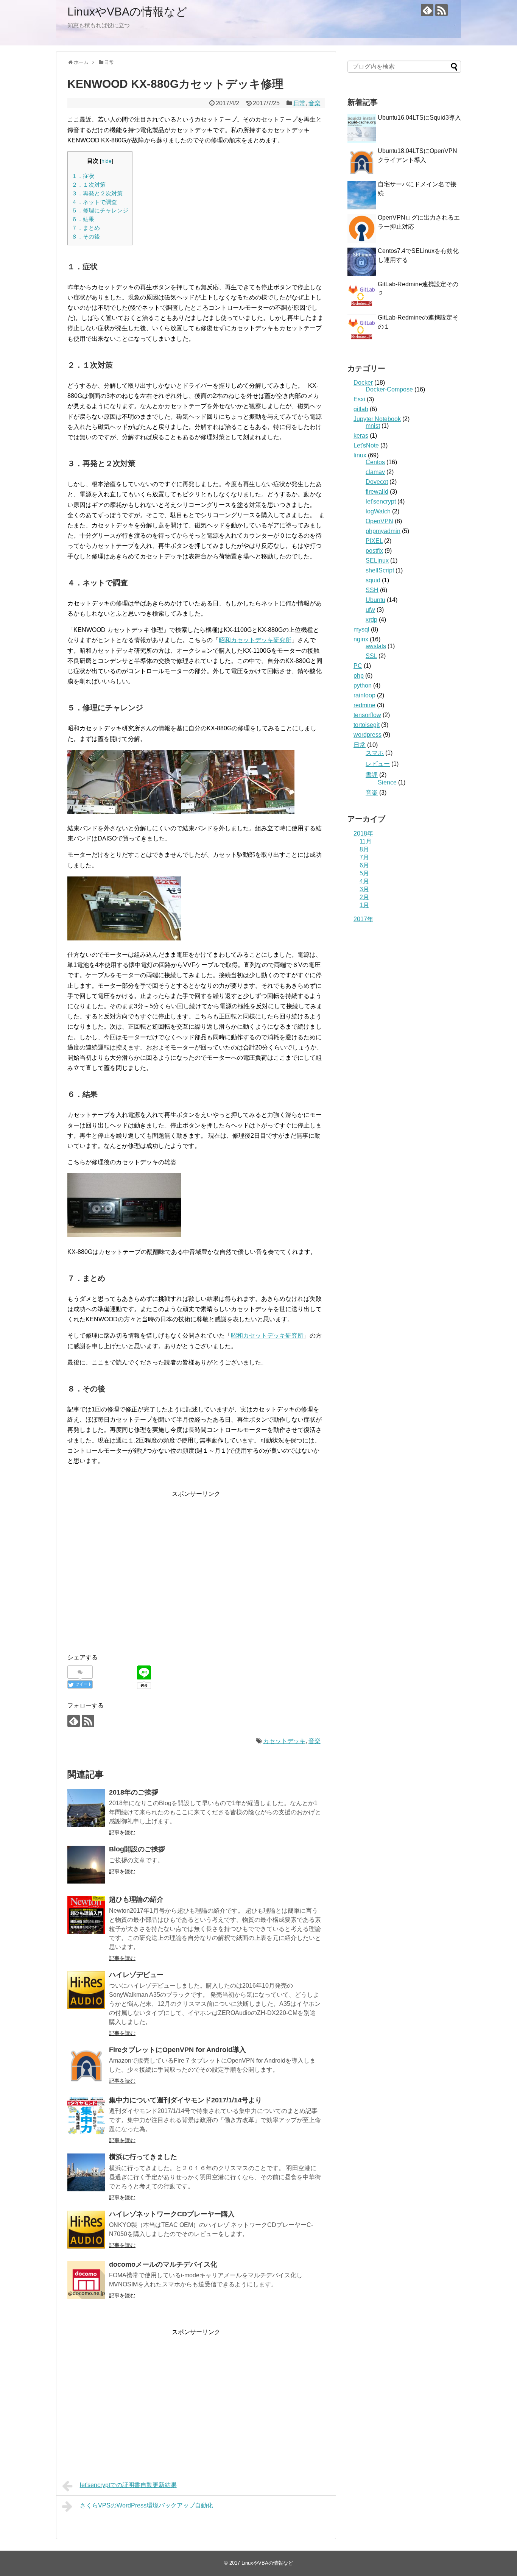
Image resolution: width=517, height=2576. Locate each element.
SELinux (377, 561)
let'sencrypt (381, 501)
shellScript (380, 570)
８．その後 (86, 236)
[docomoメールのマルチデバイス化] (86, 2280)
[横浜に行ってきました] (86, 2172)
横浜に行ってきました (143, 2157)
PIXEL (374, 541)
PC (358, 666)
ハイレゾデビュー (136, 1975)
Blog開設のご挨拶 (137, 1849)
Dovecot (377, 482)
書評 (372, 775)
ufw (370, 610)
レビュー (378, 764)
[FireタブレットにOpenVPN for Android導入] (86, 2065)
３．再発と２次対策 (97, 193)
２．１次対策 (89, 185)
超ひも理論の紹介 (136, 1899)
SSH (372, 590)
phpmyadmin (383, 531)
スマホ (375, 753)
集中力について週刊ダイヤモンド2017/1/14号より (185, 2100)
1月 (364, 905)
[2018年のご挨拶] (86, 1808)
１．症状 (83, 176)
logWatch (378, 511)
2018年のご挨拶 (134, 1792)
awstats (376, 646)
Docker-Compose (389, 389)
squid (373, 580)
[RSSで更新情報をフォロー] (441, 10)
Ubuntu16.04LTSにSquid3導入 (419, 118)
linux (360, 455)
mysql (361, 629)
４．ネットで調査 (94, 202)
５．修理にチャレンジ (100, 210)
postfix (374, 551)
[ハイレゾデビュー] (86, 1990)
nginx (361, 639)
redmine (364, 705)
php (359, 676)
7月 (364, 857)
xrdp (371, 620)
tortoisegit (367, 725)
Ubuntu (375, 600)
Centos (375, 462)
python (363, 685)
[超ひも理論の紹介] (86, 1915)
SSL (371, 656)
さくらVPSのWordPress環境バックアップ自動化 (146, 2505)
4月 (364, 881)
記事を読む (122, 1832)
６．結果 (83, 219)
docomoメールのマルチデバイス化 (163, 2264)
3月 (364, 889)
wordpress (368, 735)
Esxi (359, 399)
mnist (373, 426)
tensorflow (367, 715)
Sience (387, 782)
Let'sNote (366, 445)
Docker (363, 383)
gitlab (361, 409)
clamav (375, 472)
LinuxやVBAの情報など (127, 12)
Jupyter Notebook (377, 419)
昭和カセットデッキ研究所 (255, 640)
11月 (366, 841)
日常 (299, 103)
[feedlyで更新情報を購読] (427, 10)
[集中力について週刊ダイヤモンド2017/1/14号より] (86, 2116)
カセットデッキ (284, 1741)
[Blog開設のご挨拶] (86, 1865)
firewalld (377, 492)
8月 (364, 849)
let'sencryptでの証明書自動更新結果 (128, 2485)
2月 (364, 897)
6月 (364, 865)
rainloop (364, 695)
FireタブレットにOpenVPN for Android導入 (178, 2050)
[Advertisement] (131, 1579)
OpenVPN (379, 521)
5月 (364, 873)
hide (107, 161)
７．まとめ (86, 228)
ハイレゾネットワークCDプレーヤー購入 (172, 2214)
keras (361, 436)
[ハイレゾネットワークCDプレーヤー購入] (86, 2230)
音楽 (315, 103)
